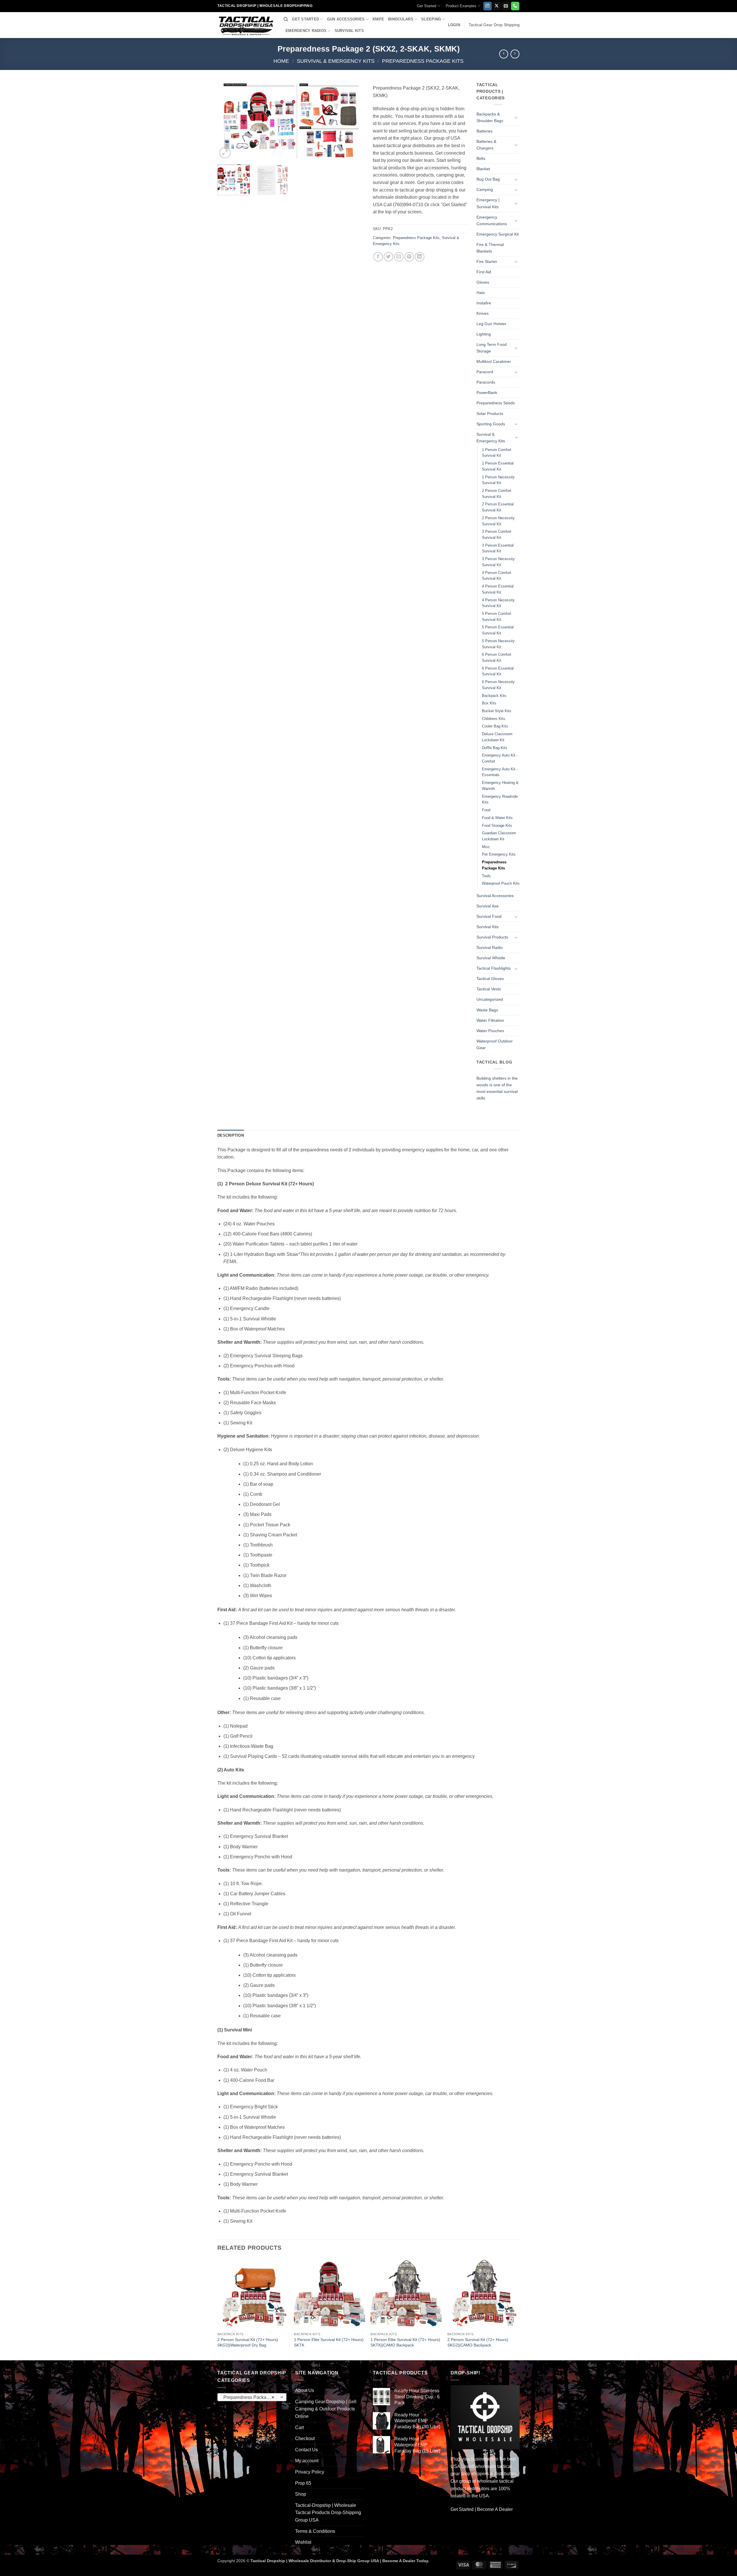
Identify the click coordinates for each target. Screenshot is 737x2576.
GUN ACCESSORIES (346, 19)
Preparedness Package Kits (423, 61)
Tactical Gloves (490, 979)
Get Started (427, 6)
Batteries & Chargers (486, 145)
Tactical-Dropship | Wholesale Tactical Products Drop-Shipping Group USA (328, 2513)
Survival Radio (490, 947)
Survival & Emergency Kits (336, 61)
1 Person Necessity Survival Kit (498, 480)
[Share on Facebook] (378, 257)
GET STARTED (305, 19)
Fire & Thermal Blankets (490, 248)
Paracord (485, 372)
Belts (481, 158)
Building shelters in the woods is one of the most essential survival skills (497, 1088)
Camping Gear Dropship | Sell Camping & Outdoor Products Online (326, 2409)
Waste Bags (487, 1010)
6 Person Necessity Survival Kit (498, 685)
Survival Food (489, 916)
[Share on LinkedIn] (420, 257)
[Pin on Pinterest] (409, 257)
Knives (483, 313)
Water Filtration (490, 1020)
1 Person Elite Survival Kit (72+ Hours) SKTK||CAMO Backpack (405, 2342)
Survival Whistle (491, 958)
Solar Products (490, 414)
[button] (454, 25)
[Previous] (227, 121)
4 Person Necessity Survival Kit (498, 603)
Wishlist (303, 2542)
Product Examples (461, 6)
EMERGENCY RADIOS (306, 31)
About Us (305, 2390)
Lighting (484, 334)
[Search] (286, 19)
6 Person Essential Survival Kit (498, 671)
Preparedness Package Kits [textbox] (252, 2397)
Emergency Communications (492, 220)
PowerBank (487, 393)
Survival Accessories (495, 896)
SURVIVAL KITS (349, 31)
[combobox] (252, 2397)
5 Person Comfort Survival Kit (497, 617)
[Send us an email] (506, 6)
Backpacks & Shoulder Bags (490, 117)
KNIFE (378, 19)
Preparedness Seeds (496, 403)
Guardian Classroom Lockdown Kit (499, 836)
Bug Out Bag (488, 179)
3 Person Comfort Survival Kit (497, 534)
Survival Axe (488, 906)
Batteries (485, 131)
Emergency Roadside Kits (500, 799)
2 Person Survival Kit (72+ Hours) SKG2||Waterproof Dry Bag (248, 2342)
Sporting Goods (491, 424)
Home (281, 61)
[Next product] (504, 54)
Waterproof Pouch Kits (501, 883)
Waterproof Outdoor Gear (495, 1044)
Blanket (483, 169)
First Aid (484, 272)
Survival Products (492, 937)
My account (307, 2461)
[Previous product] (515, 54)
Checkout (305, 2438)
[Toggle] (516, 117)
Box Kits (489, 703)
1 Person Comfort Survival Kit (497, 453)
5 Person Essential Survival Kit (498, 630)
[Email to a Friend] (399, 257)
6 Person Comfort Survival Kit (497, 657)
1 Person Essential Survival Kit (498, 466)
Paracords (486, 382)
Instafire (484, 303)
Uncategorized (490, 999)
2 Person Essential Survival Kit (498, 507)
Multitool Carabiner (494, 361)
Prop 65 (303, 2483)
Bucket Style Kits (497, 711)
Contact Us (306, 2450)
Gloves (483, 282)
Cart (299, 2428)
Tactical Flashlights (494, 968)
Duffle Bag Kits (495, 748)
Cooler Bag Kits (495, 726)
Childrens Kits (494, 719)
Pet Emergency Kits (499, 854)
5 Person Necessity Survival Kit (498, 644)
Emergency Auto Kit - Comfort (500, 758)
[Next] (354, 121)
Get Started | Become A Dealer (482, 2509)
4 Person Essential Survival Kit (498, 589)
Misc (486, 847)
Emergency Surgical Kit (498, 234)
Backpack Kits (494, 696)
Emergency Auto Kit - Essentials (500, 772)
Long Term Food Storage (492, 348)
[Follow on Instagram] (488, 6)
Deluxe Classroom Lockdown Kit (497, 737)
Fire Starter (487, 261)
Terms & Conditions (315, 2531)
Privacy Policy (310, 2472)
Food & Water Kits (497, 818)
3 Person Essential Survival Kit (498, 548)
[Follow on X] (497, 6)
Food (486, 810)
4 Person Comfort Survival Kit (497, 576)
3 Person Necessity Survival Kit (498, 562)
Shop (301, 2494)
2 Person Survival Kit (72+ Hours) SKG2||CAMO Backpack (478, 2342)
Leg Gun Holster (491, 324)
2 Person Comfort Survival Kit (497, 494)
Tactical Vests (489, 989)
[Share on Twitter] (389, 257)
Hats (481, 293)
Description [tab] (231, 1135)
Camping (485, 189)
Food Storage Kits (497, 826)
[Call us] (515, 6)
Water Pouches (490, 1031)
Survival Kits (488, 927)
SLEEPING (431, 19)
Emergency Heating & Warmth (500, 786)
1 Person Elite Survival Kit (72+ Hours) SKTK (329, 2342)
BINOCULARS (401, 19)
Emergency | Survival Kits (488, 203)
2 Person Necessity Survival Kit (498, 521)
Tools (486, 876)
